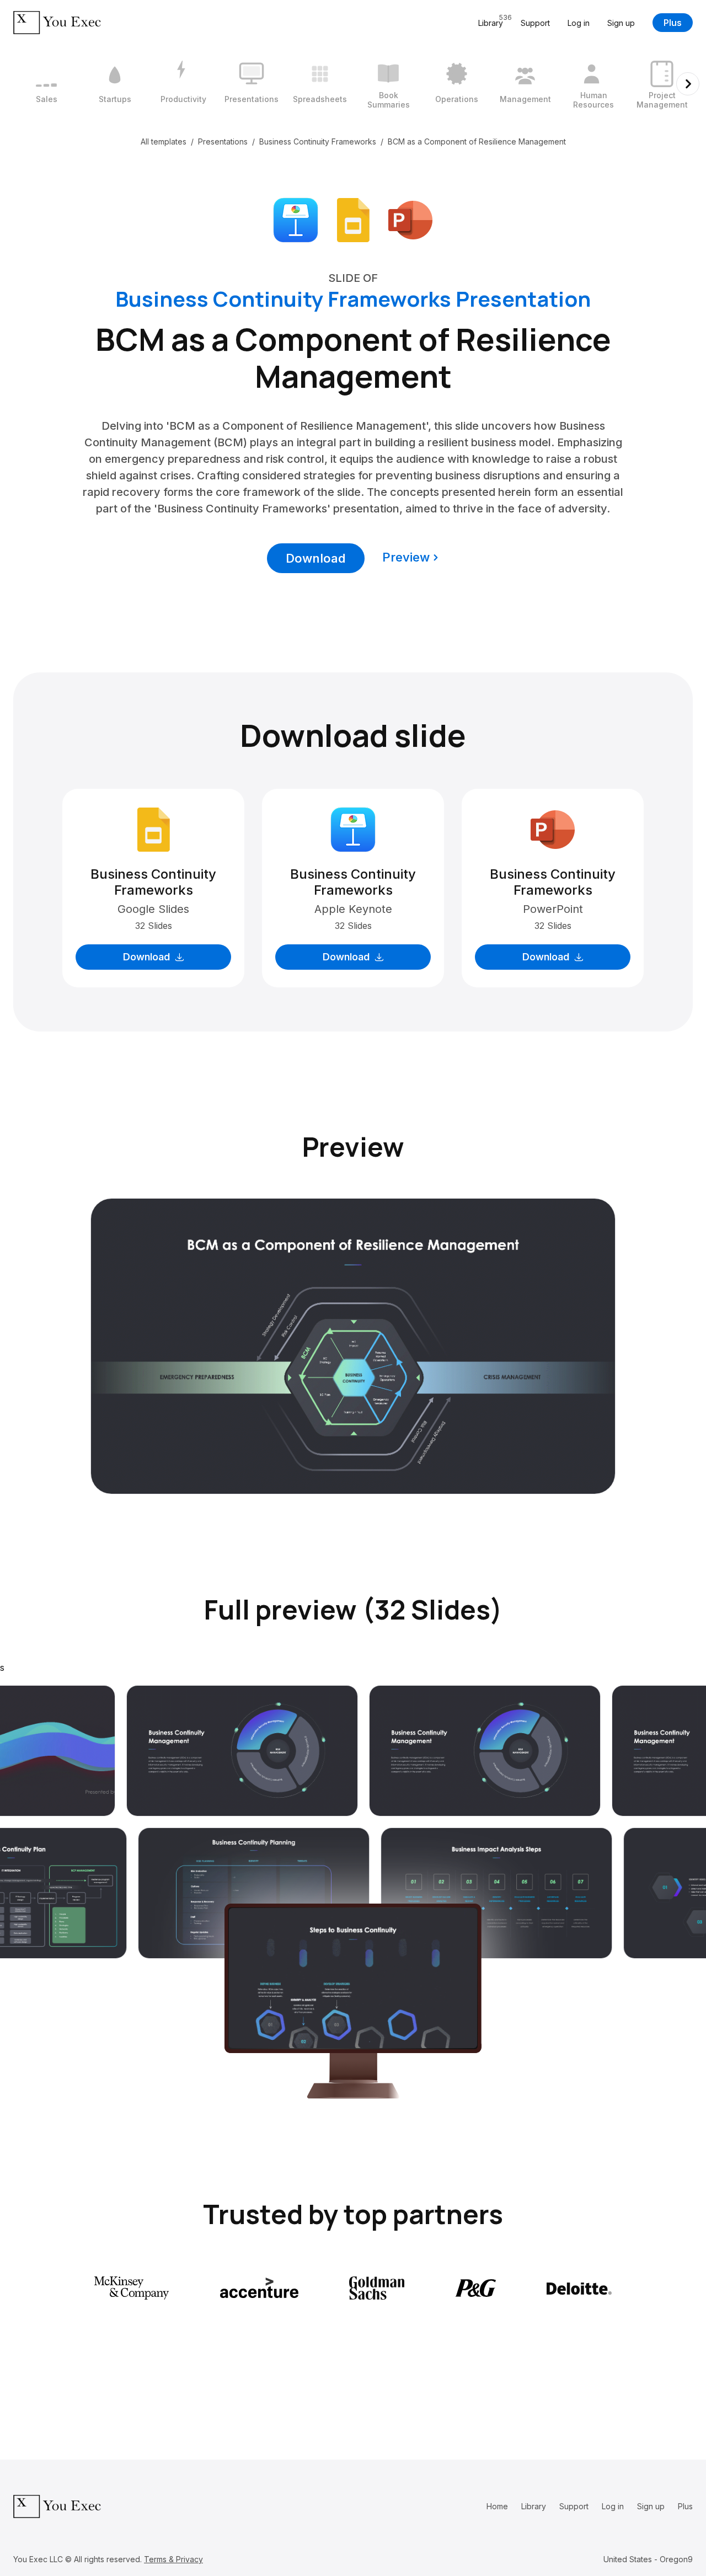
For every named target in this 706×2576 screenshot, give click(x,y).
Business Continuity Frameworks (318, 141)
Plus (673, 23)
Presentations (223, 141)
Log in (579, 23)
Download (316, 558)
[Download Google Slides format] (353, 219)
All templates (164, 141)
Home (497, 2506)
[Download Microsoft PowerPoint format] (410, 219)
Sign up (621, 23)
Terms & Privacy (173, 2559)
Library (534, 2506)
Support (535, 23)
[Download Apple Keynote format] (296, 219)
